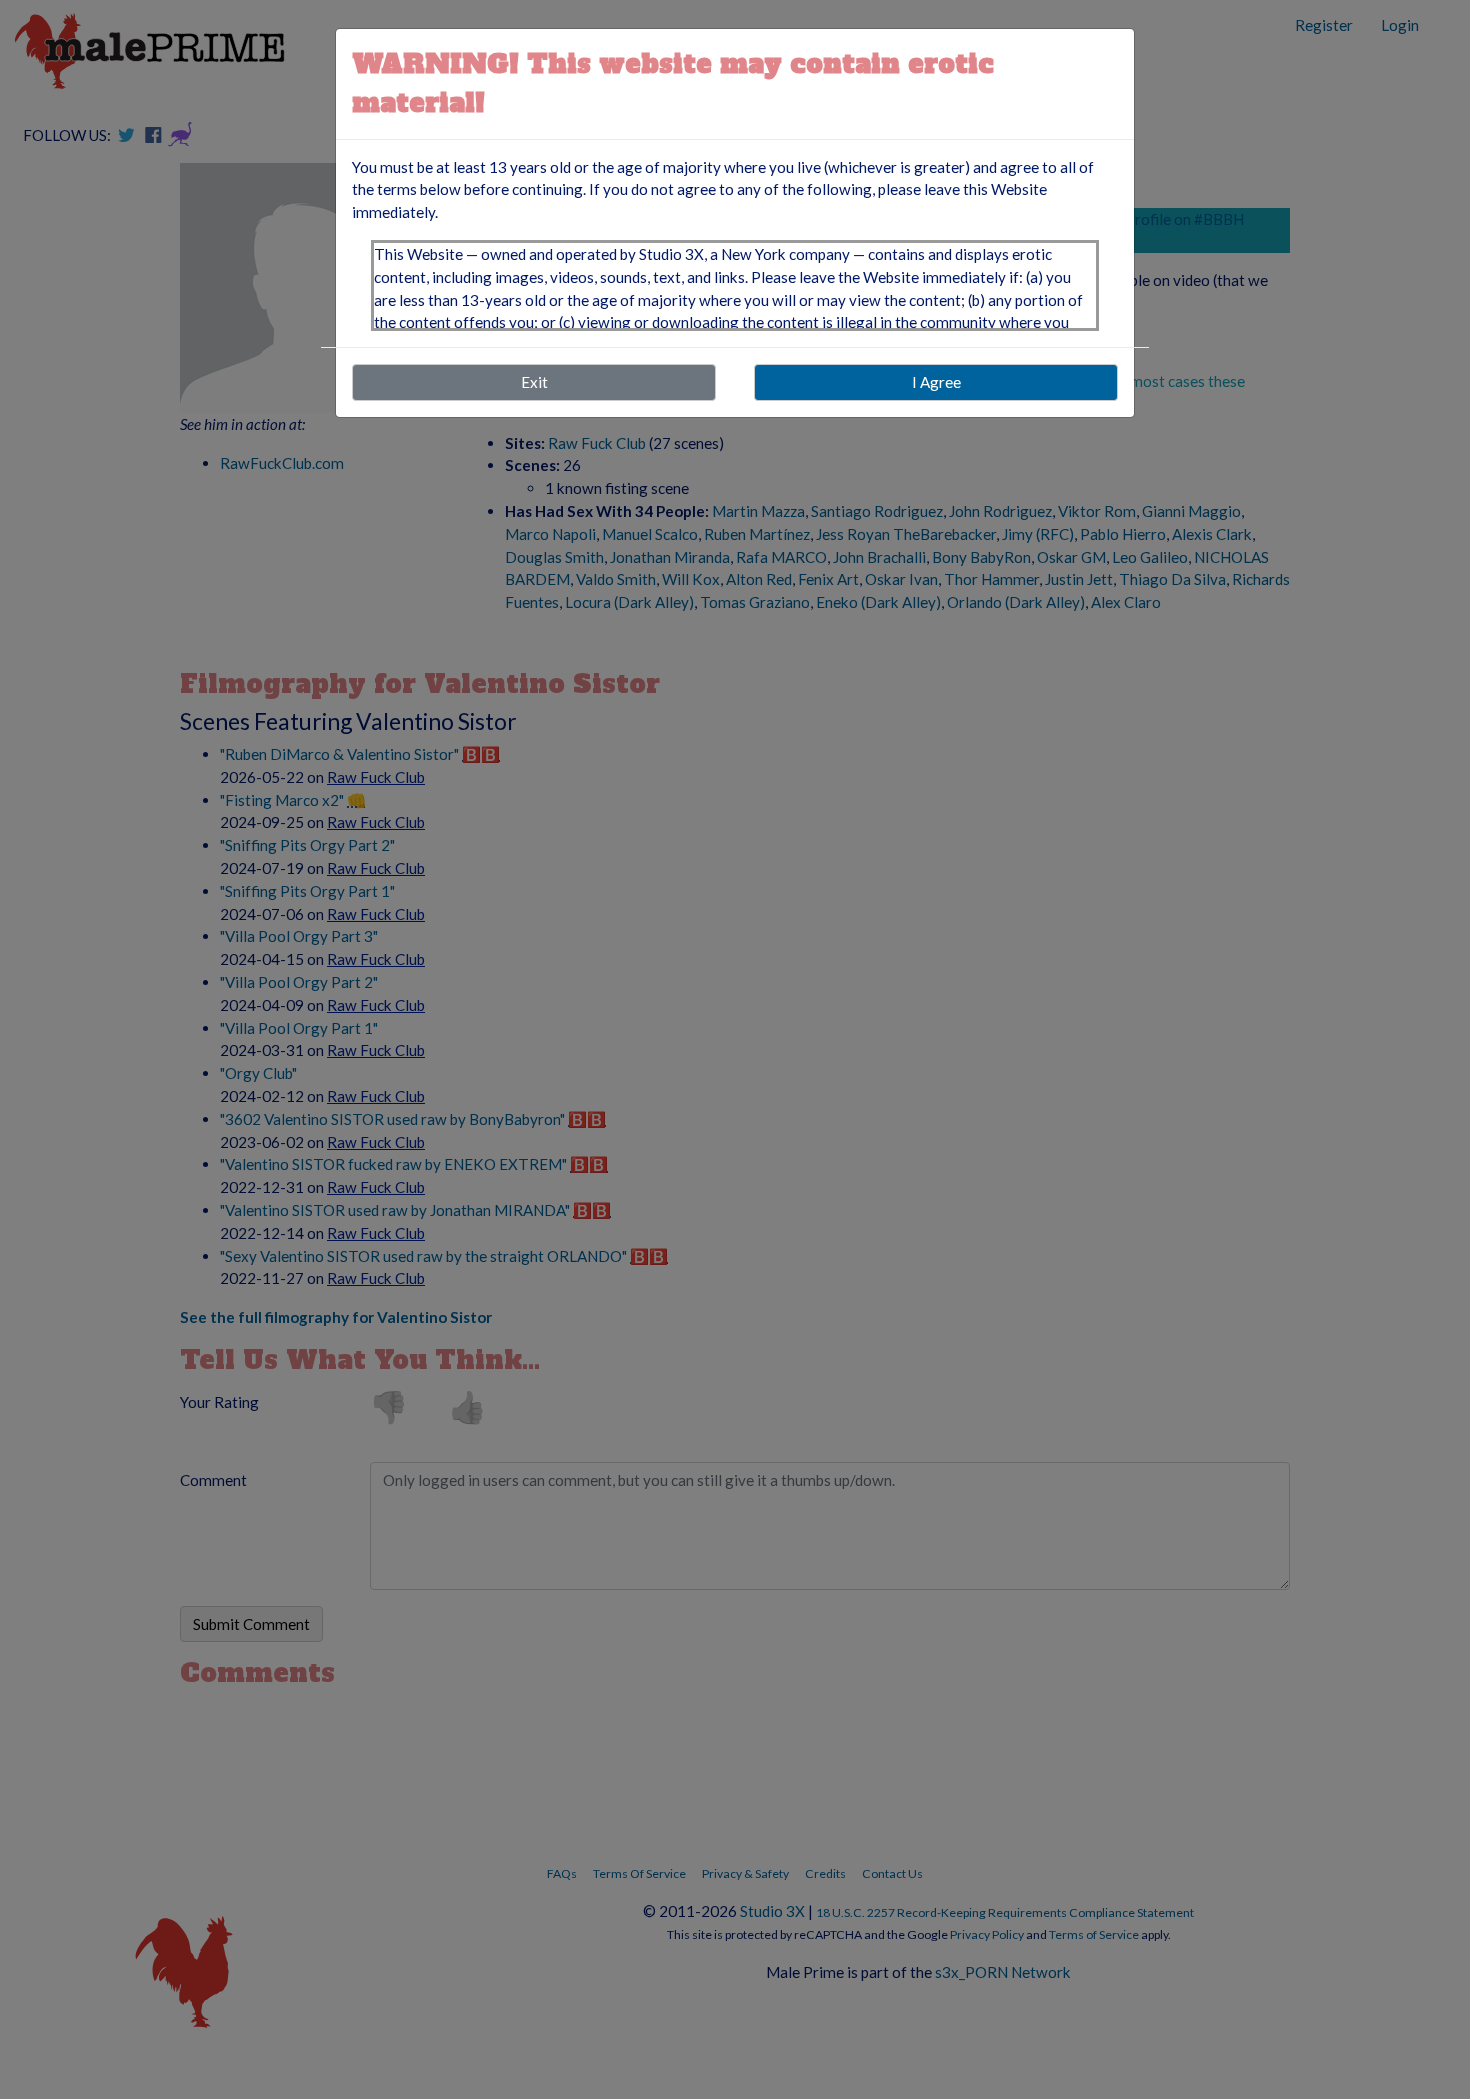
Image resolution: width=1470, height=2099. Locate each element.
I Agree (936, 382)
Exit (534, 382)
